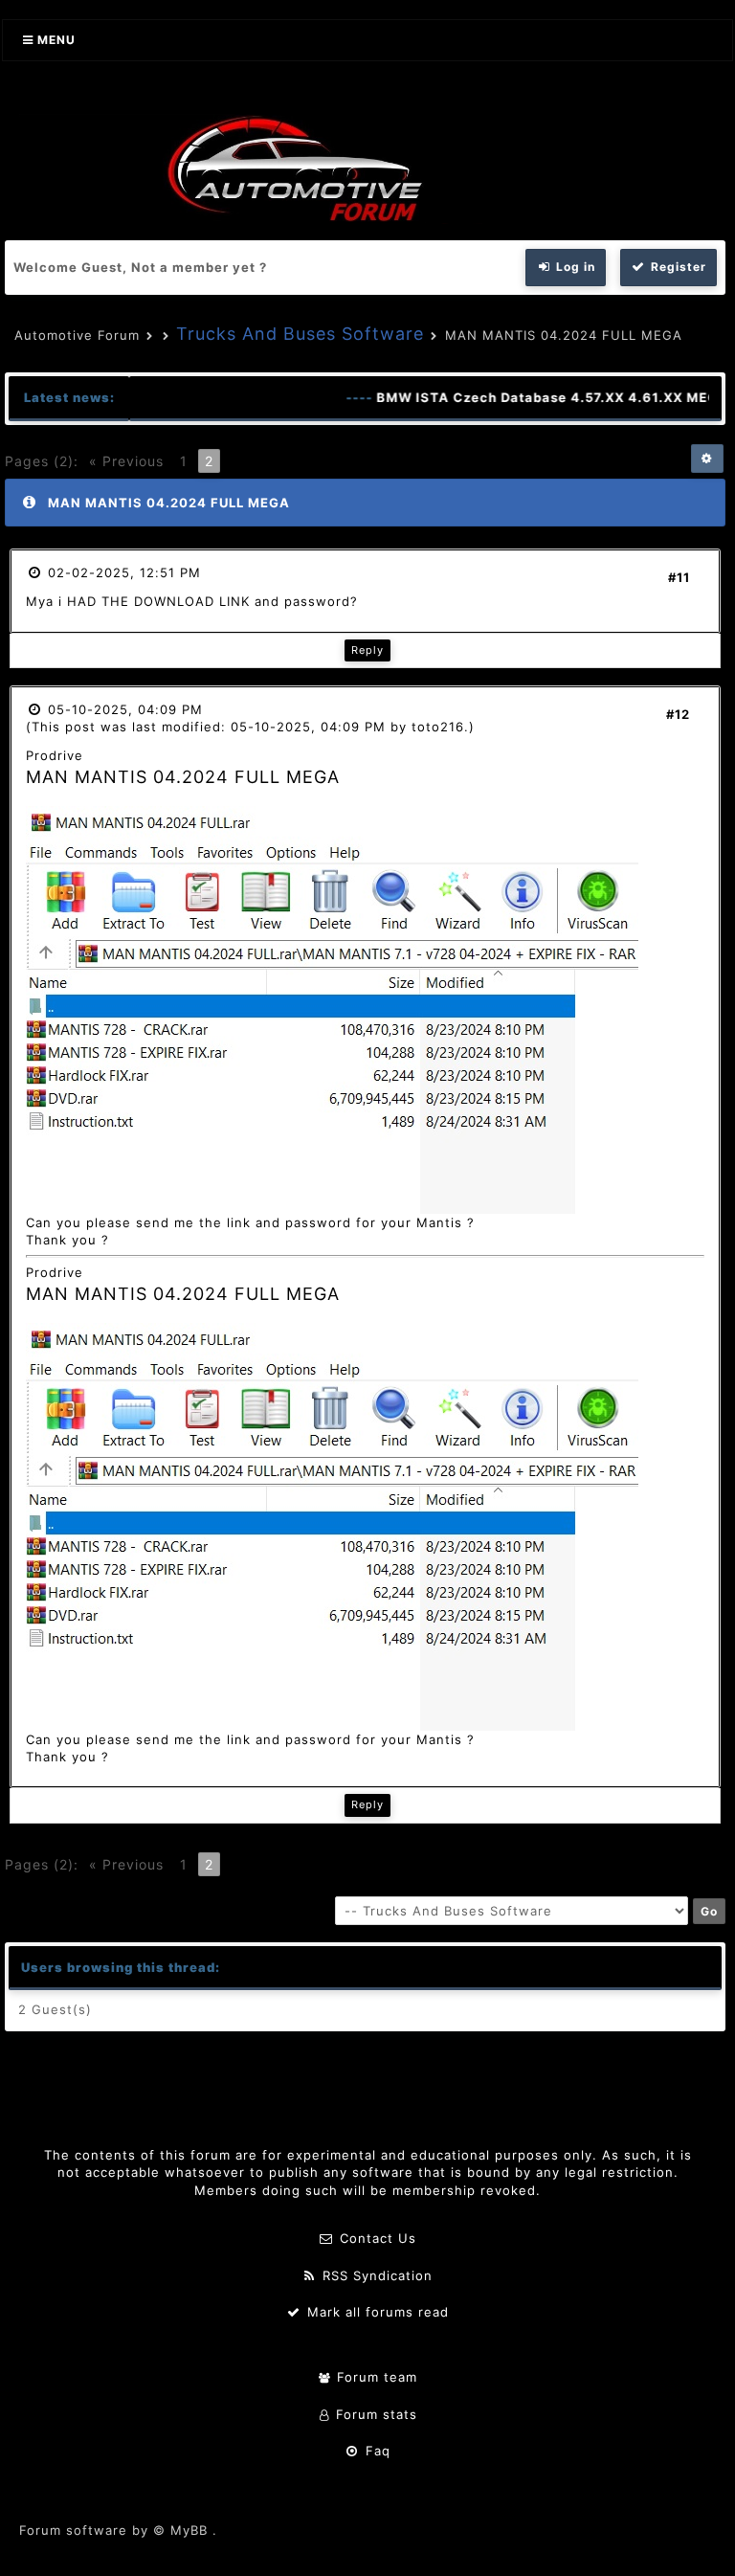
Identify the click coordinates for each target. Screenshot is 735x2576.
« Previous (126, 461)
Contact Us (376, 2238)
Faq (376, 2451)
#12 (678, 714)
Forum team (375, 2377)
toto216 (438, 727)
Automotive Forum (77, 335)
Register (677, 267)
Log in (574, 267)
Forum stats (374, 2414)
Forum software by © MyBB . (118, 2530)
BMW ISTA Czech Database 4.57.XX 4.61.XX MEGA (533, 397)
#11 (679, 577)
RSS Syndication (375, 2275)
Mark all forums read (376, 2312)
